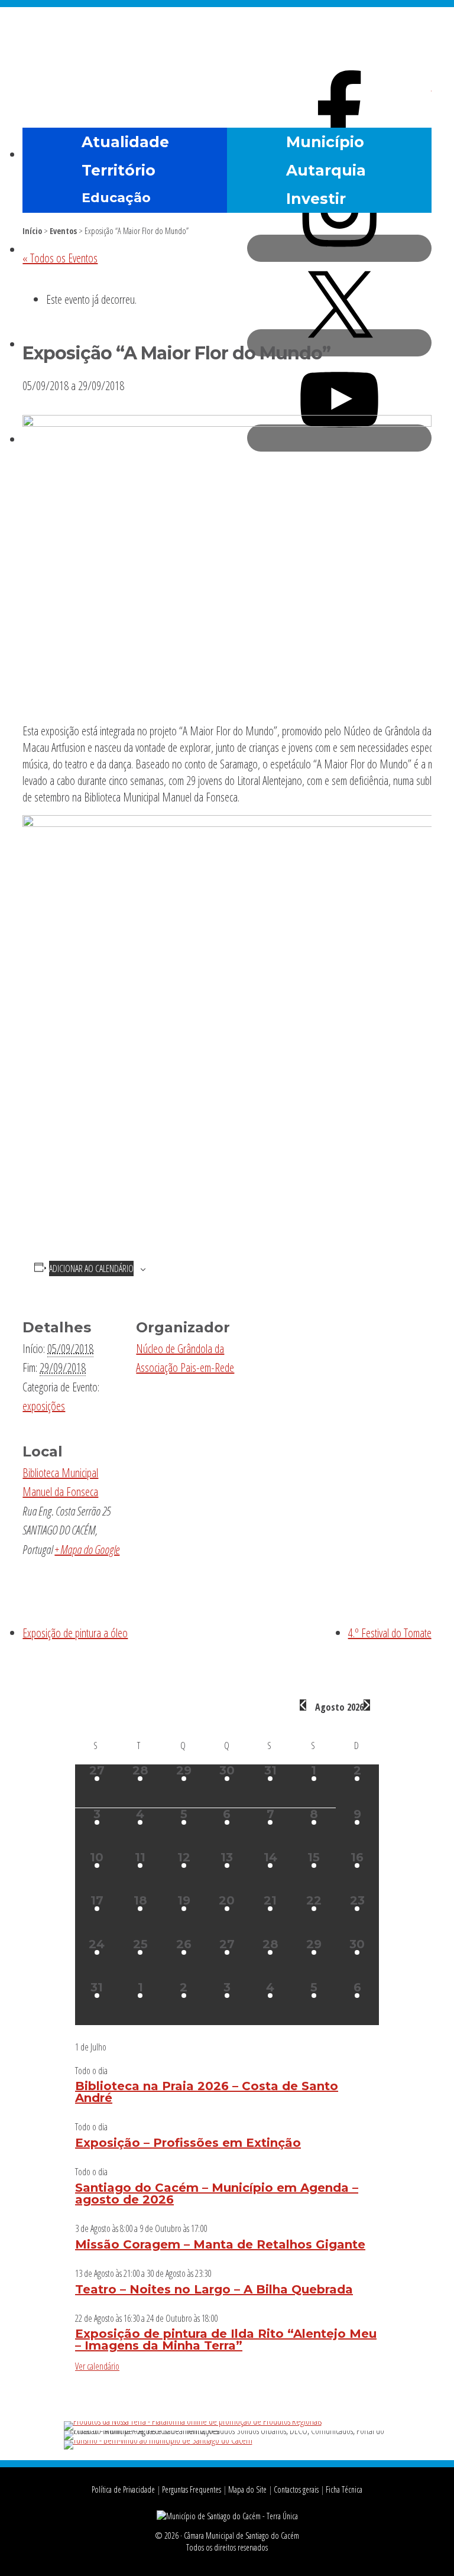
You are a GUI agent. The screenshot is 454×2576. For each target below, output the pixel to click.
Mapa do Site (247, 2489)
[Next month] (367, 1705)
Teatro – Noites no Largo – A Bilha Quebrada (214, 2289)
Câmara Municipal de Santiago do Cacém (227, 38)
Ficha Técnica (344, 2489)
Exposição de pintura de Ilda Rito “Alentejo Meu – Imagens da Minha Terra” (226, 2340)
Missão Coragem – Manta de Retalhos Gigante (220, 2244)
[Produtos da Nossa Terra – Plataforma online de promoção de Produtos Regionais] (193, 2421)
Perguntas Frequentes (192, 2489)
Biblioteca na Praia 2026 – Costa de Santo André (207, 2092)
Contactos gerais (296, 2489)
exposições (44, 1406)
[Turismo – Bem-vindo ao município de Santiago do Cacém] (158, 2440)
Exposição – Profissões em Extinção (188, 2143)
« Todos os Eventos (60, 258)
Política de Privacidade (123, 2489)
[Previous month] (303, 1705)
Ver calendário (97, 2366)
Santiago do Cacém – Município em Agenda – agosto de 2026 (217, 2194)
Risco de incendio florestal (417, 97)
